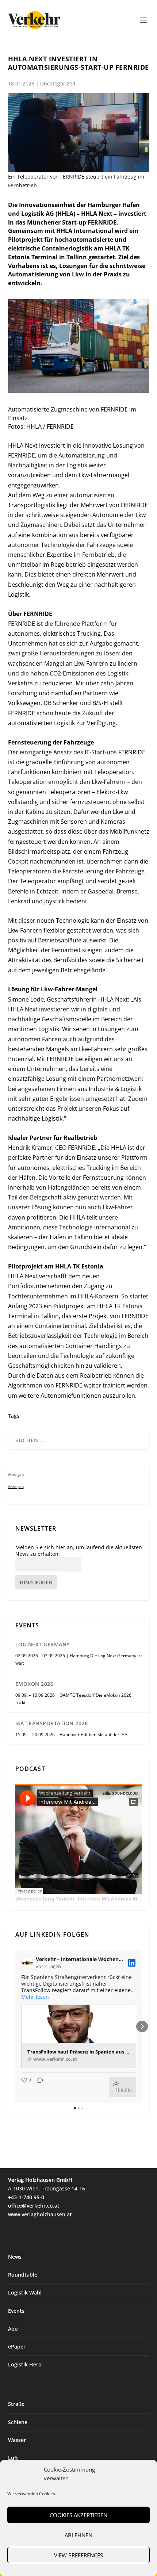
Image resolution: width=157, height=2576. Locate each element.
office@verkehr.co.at (34, 2206)
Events (16, 2311)
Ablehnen (78, 2535)
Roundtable (23, 2275)
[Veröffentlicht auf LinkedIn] (132, 1963)
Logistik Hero (25, 2364)
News (15, 2257)
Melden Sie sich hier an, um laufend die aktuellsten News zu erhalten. (79, 1551)
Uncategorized (58, 83)
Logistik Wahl (25, 2292)
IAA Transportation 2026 (52, 1723)
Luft (13, 2458)
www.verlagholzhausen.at (40, 2214)
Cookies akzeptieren (78, 2515)
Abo (13, 2329)
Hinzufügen (36, 1582)
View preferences (78, 2555)
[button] (15, 2026)
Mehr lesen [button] (35, 1997)
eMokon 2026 (35, 1684)
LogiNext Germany (43, 1644)
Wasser (17, 2440)
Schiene (18, 2422)
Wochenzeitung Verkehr (45, 1899)
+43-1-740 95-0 (26, 2197)
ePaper (17, 2347)
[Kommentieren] (38, 2087)
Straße (16, 2404)
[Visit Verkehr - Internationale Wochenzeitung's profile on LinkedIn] (28, 1963)
